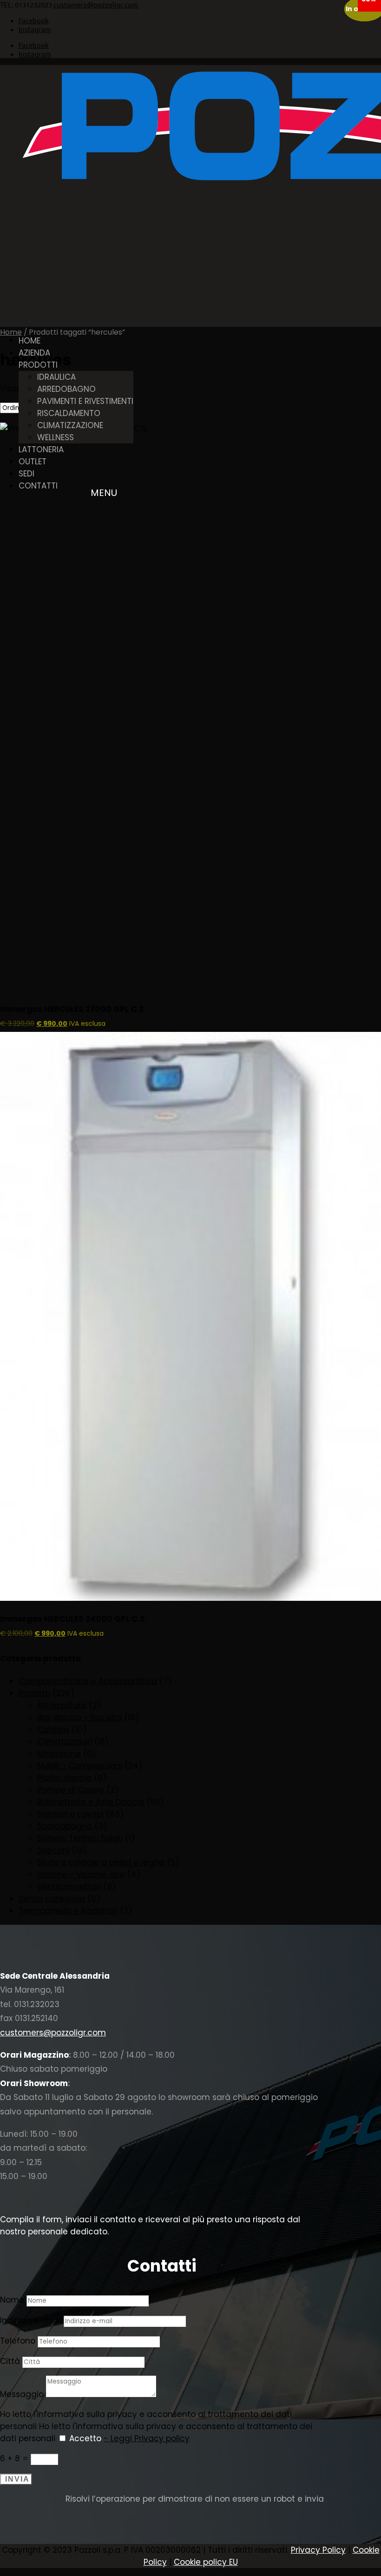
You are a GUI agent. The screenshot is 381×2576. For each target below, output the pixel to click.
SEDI (26, 474)
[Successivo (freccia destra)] (365, 1288)
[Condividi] (330, 10)
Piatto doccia (64, 1778)
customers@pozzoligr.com (53, 2033)
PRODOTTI (38, 365)
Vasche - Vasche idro (81, 1875)
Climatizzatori (65, 1742)
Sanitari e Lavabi (70, 1814)
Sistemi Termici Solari (80, 1838)
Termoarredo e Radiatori (68, 1911)
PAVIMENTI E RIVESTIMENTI (85, 401)
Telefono (18, 2341)
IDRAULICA (56, 377)
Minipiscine (59, 1754)
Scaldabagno (65, 1826)
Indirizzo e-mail (31, 2320)
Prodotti (34, 1693)
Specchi (53, 1850)
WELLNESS (56, 437)
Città (10, 2361)
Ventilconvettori (69, 1887)
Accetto (129, 2438)
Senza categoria (52, 1899)
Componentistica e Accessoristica (88, 1681)
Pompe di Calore (71, 1790)
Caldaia (53, 1730)
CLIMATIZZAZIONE (70, 425)
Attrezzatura (62, 1705)
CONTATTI (38, 486)
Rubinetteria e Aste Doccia (91, 1802)
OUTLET (33, 462)
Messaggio (22, 2394)
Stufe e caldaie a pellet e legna (101, 1863)
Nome (12, 2300)
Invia (17, 2479)
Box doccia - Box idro (79, 1717)
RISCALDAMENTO (69, 413)
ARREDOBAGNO (66, 389)
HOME (30, 341)
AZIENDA (34, 353)
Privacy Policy (318, 2550)
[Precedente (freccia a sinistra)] (16, 1288)
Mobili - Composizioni (80, 1766)
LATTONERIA (41, 449)
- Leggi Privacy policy (147, 2438)
